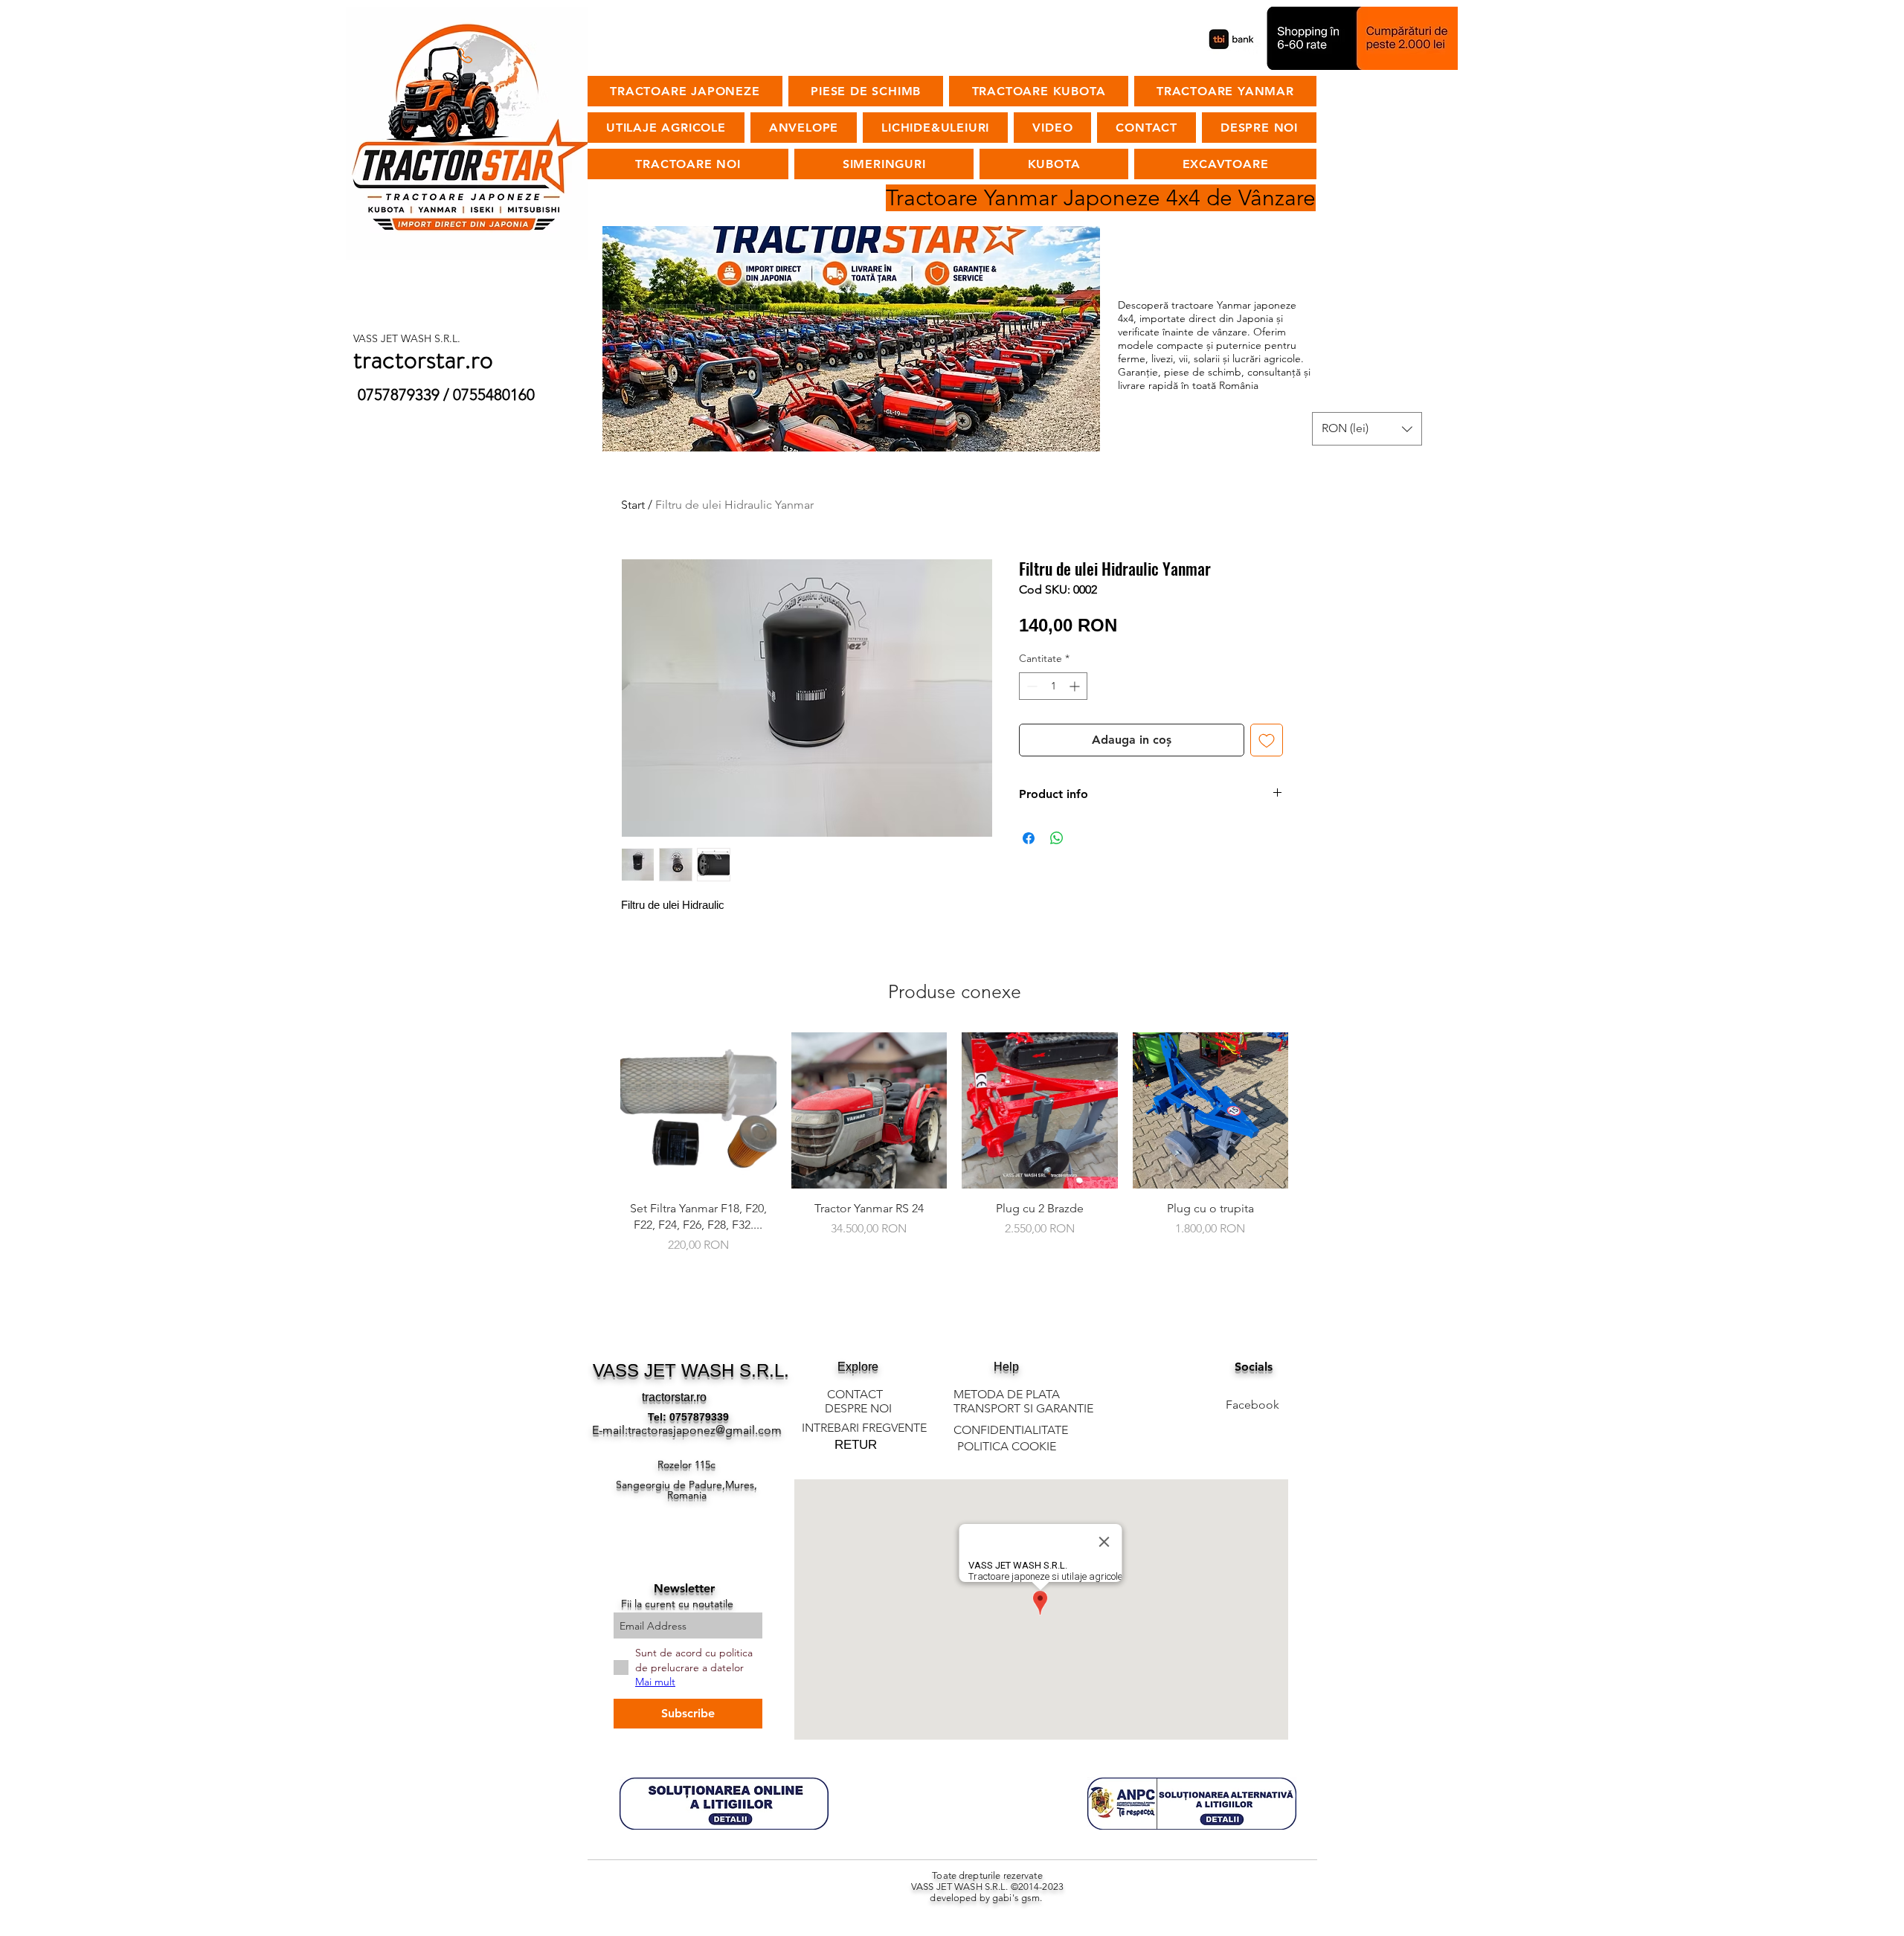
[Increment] (1076, 686)
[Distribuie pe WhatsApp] (1057, 838)
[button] (1367, 429)
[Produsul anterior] (599, 1110)
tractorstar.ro (674, 1397)
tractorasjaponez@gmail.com (705, 1430)
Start (633, 505)
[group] (954, 1152)
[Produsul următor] (1310, 1110)
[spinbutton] (1053, 686)
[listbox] (1367, 429)
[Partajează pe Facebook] (1029, 838)
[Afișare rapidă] (698, 1110)
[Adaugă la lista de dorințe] (1267, 740)
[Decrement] (1030, 686)
